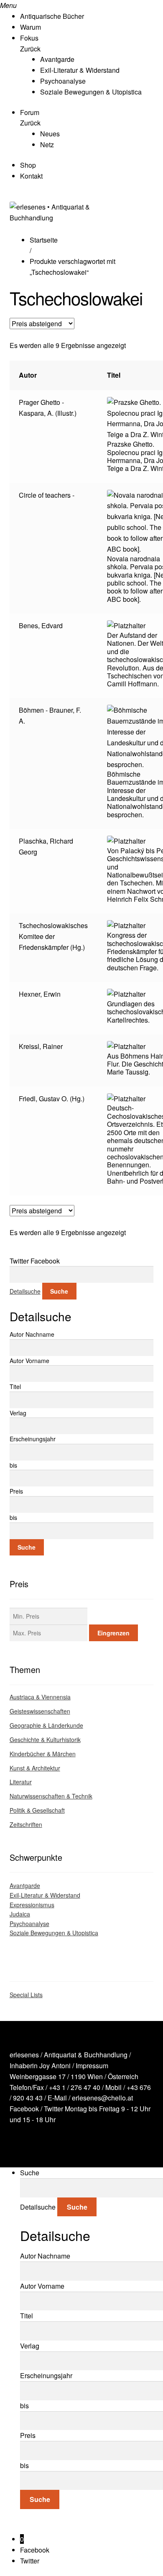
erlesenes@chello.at (102, 2098)
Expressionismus (32, 1905)
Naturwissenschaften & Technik (51, 1796)
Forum (30, 112)
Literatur (21, 1782)
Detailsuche (25, 1291)
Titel (15, 1386)
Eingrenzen (113, 1633)
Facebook (24, 2109)
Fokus (29, 38)
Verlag (18, 1413)
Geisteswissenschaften (40, 1711)
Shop (28, 165)
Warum (31, 27)
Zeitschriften (26, 1824)
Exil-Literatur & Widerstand (80, 70)
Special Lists (26, 1995)
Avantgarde (57, 59)
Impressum (92, 2066)
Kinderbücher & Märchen (43, 1754)
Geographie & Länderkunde (46, 1725)
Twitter (53, 2109)
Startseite (44, 240)
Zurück (30, 49)
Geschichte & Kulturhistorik (45, 1740)
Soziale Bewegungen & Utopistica (91, 92)
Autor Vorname (29, 1361)
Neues (50, 134)
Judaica (20, 1914)
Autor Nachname (32, 1334)
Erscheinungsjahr (33, 1439)
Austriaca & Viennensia (40, 1697)
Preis (16, 1491)
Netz (47, 145)
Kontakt (31, 176)
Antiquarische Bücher (52, 16)
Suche (59, 1291)
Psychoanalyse (63, 81)
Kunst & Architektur (35, 1768)
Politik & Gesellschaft (37, 1810)
